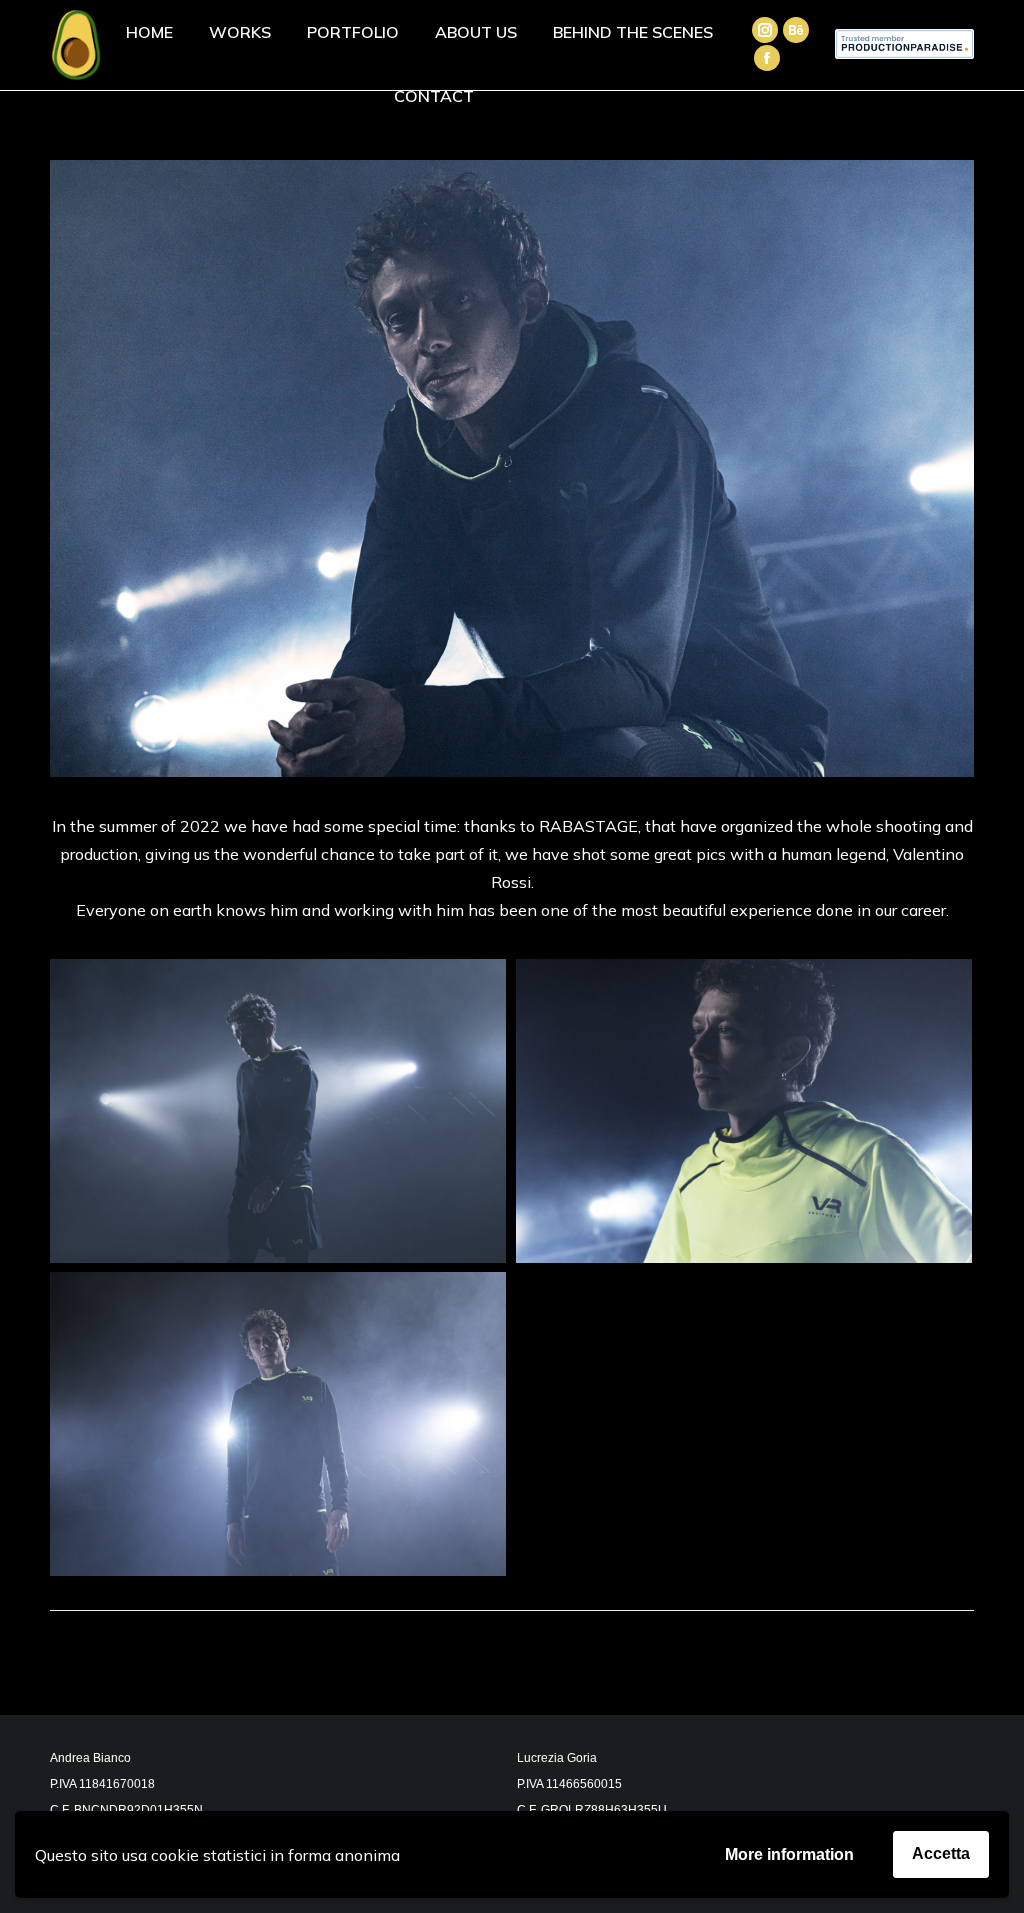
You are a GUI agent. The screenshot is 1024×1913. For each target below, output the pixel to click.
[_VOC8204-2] (278, 1424)
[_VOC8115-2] (278, 1111)
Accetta (941, 1853)
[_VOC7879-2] (744, 1111)
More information (789, 1854)
